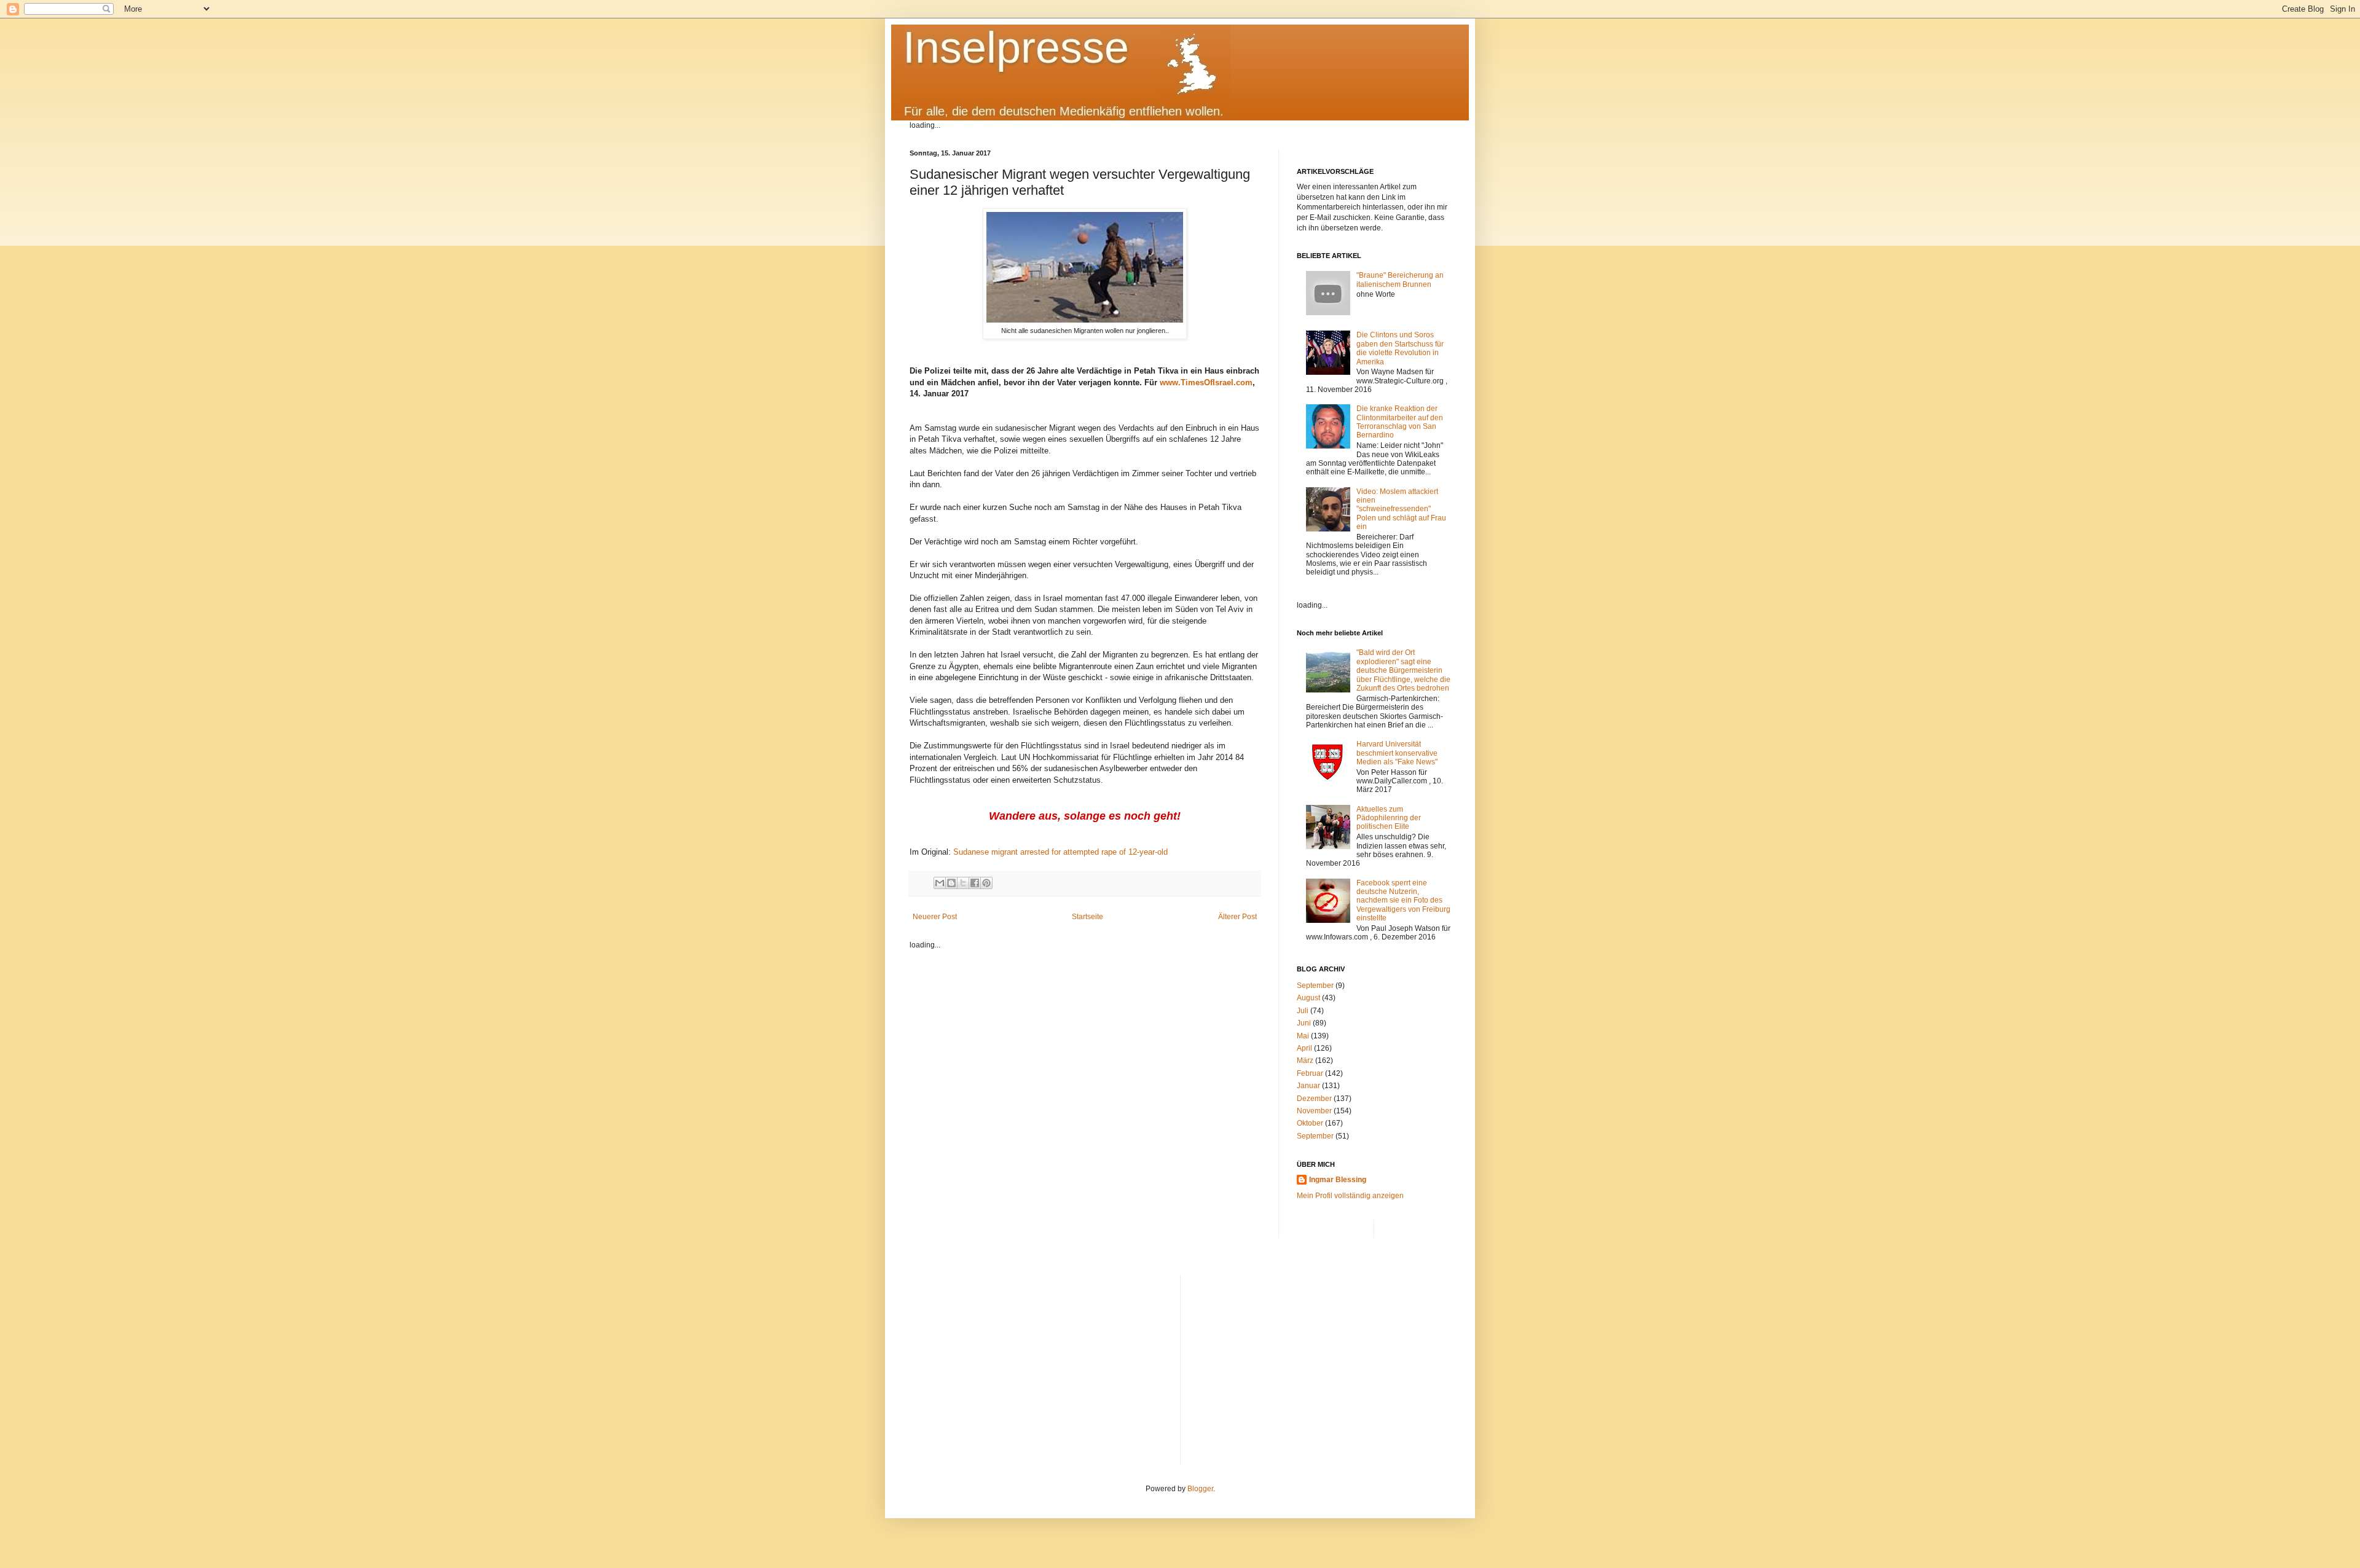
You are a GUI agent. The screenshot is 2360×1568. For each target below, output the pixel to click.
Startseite (1088, 917)
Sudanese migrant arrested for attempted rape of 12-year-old (1060, 852)
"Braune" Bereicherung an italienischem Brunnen (1400, 280)
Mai (1303, 1036)
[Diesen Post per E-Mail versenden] (940, 883)
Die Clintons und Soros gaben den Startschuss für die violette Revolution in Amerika (1400, 348)
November (1314, 1111)
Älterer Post (1237, 917)
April (1304, 1048)
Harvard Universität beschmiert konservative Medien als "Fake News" (1397, 753)
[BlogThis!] (951, 883)
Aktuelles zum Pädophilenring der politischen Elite (1389, 818)
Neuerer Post (935, 917)
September (1315, 986)
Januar (1308, 1086)
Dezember (1314, 1099)
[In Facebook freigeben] (975, 883)
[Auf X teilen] (963, 883)
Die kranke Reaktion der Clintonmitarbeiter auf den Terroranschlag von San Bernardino (1400, 422)
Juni (1304, 1023)
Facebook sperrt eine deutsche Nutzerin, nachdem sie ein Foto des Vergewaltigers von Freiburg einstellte (1403, 901)
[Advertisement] (1320, 1361)
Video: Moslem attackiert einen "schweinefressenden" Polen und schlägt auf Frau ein (1401, 509)
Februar (1310, 1073)
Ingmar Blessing (1338, 1180)
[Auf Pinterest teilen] (986, 883)
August (1308, 998)
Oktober (1310, 1123)
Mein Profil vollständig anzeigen (1350, 1196)
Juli (1303, 1011)
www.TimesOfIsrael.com (1206, 382)
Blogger (1200, 1489)
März (1305, 1060)
